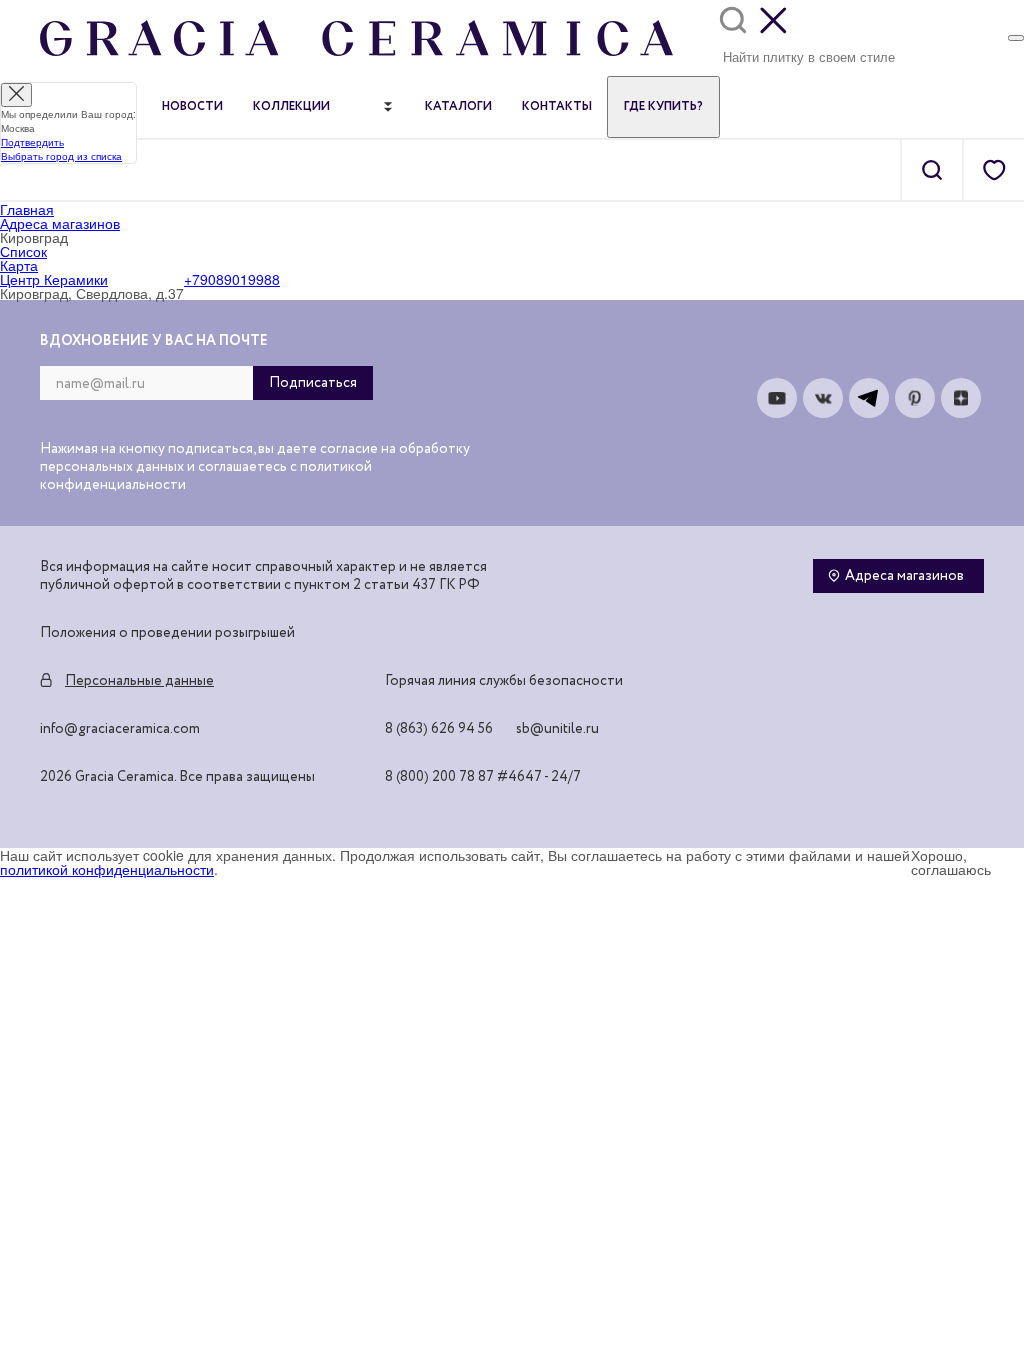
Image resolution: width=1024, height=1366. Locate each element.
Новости (192, 107)
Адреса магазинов (904, 576)
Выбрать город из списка (61, 156)
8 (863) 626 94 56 (439, 729)
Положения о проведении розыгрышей (167, 633)
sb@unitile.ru (557, 729)
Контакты (557, 107)
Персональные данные (139, 681)
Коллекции (291, 107)
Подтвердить (32, 142)
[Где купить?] (1016, 38)
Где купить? (663, 107)
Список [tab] (23, 251)
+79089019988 (232, 279)
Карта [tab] (19, 265)
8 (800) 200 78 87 (439, 777)
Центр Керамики (54, 279)
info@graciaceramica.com (120, 729)
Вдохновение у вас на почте (154, 341)
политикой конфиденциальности (107, 869)
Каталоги (458, 107)
